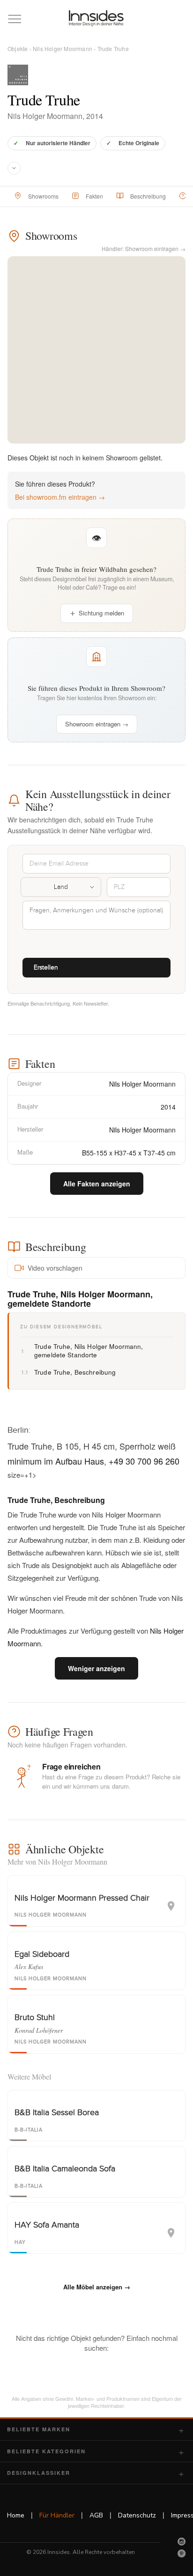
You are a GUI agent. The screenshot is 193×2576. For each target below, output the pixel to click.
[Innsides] (96, 18)
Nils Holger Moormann (63, 48)
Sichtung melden (101, 613)
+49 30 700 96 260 (144, 1461)
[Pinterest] (182, 2554)
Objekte (18, 48)
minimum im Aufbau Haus (56, 1461)
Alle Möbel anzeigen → (97, 2287)
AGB (96, 2515)
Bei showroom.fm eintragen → (60, 497)
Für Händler (57, 2515)
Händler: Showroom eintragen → (144, 248)
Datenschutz (137, 2515)
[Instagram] (182, 2541)
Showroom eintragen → (97, 724)
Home (16, 2515)
